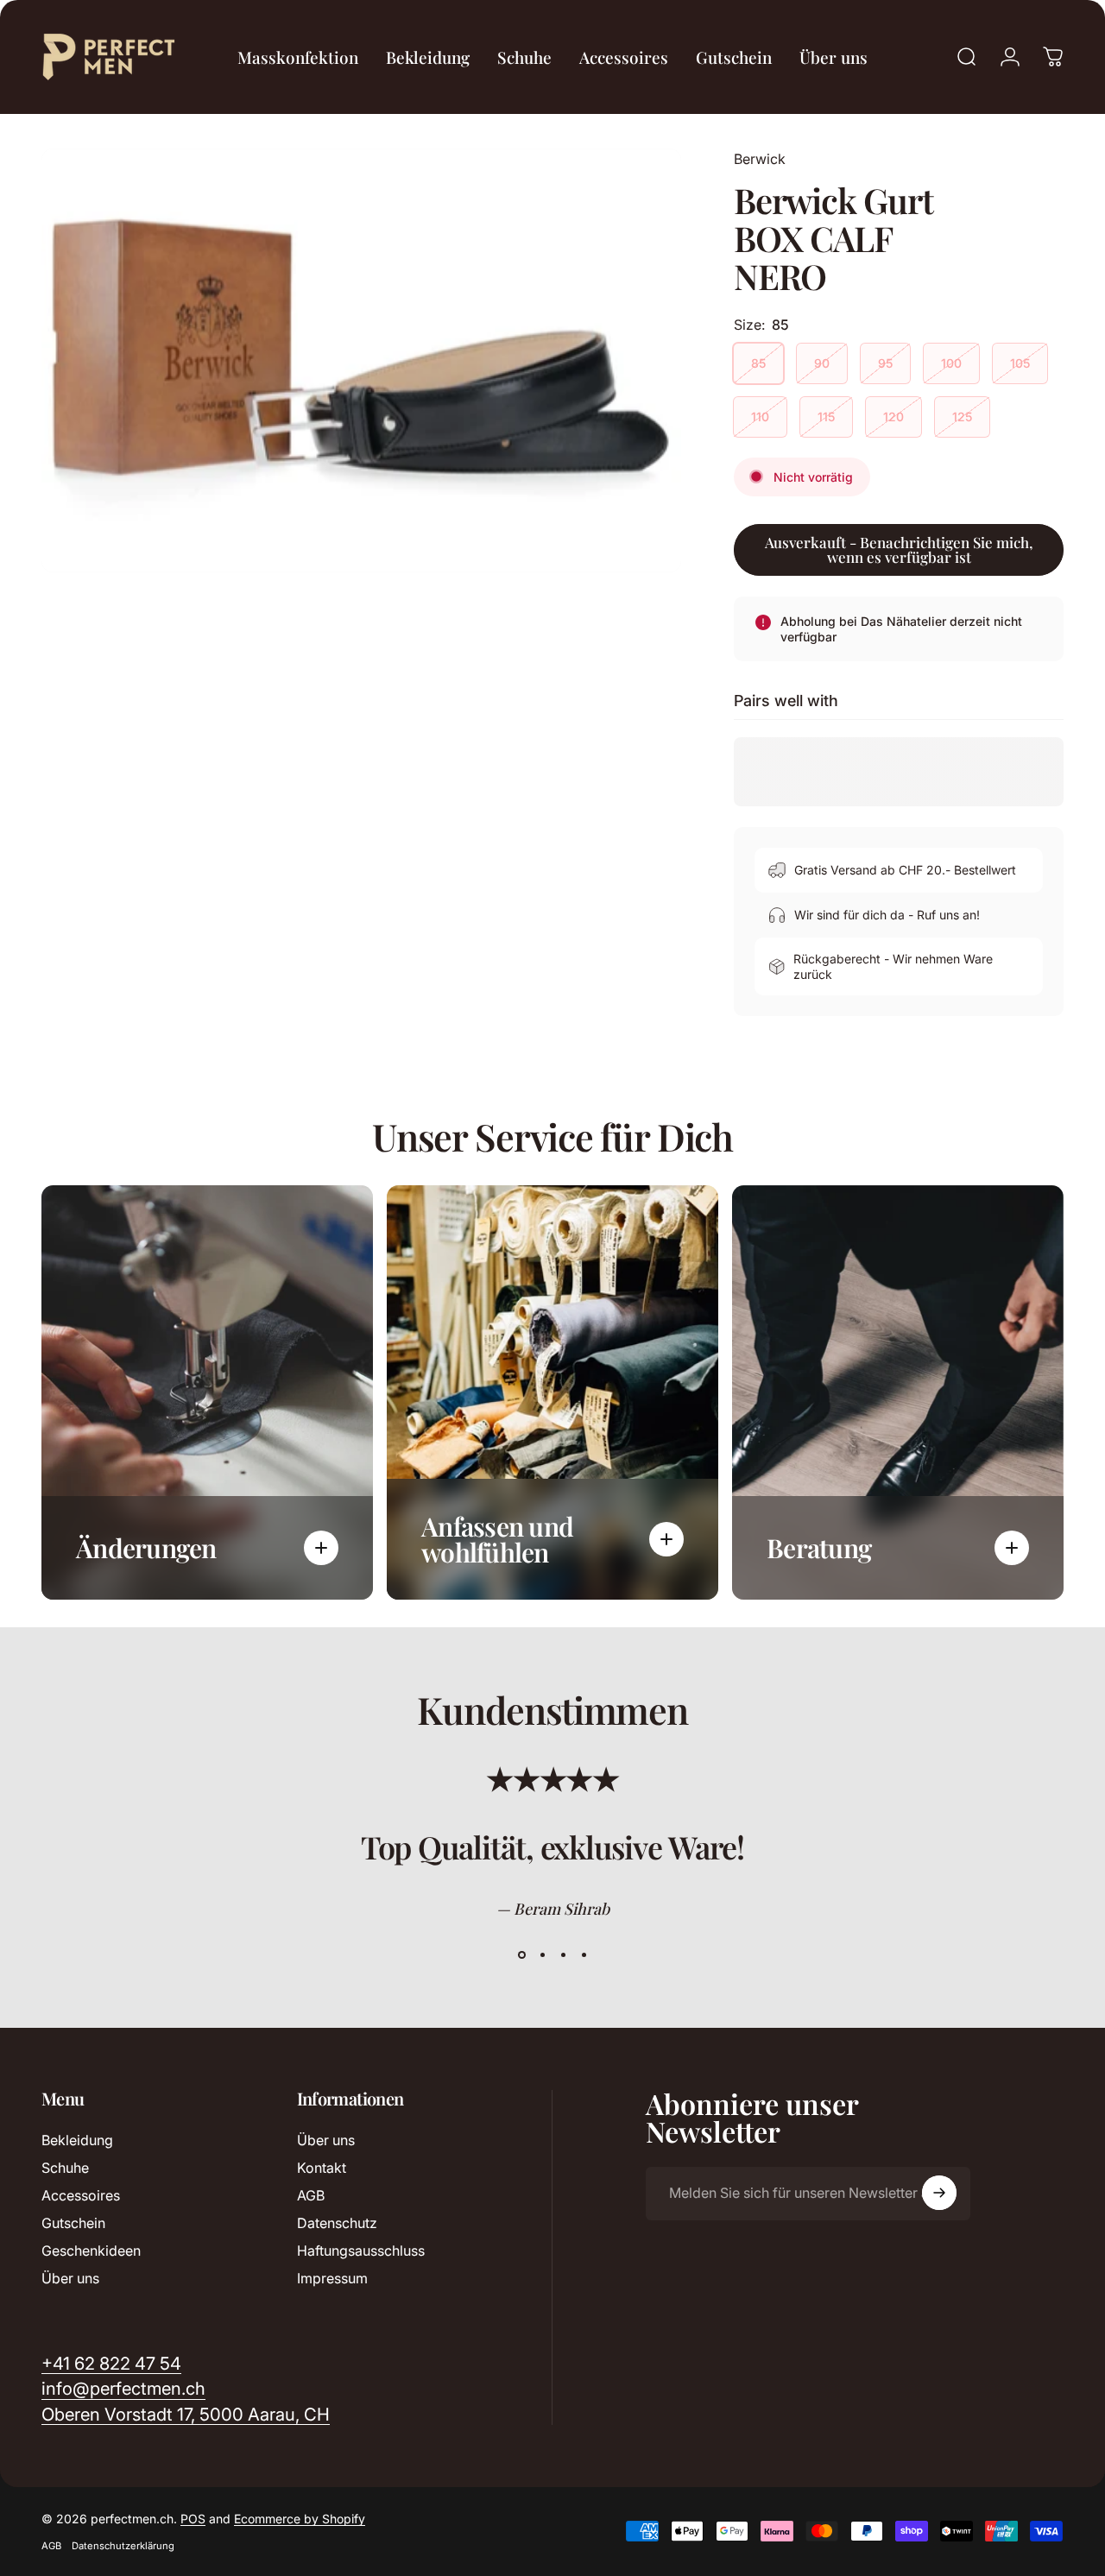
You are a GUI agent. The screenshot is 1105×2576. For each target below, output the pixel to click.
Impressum (332, 2278)
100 (951, 363)
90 (822, 363)
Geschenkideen (91, 2251)
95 (885, 363)
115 (826, 417)
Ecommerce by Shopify (300, 2519)
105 (1020, 363)
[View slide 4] (584, 1955)
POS (193, 2519)
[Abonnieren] (939, 2193)
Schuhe (65, 2168)
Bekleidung (77, 2140)
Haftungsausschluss (361, 2251)
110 (760, 417)
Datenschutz (337, 2223)
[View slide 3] (563, 1955)
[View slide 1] (521, 1955)
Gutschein (73, 2223)
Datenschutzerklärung (123, 2546)
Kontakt (322, 2168)
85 (758, 363)
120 (893, 417)
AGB (311, 2195)
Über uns (70, 2278)
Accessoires (81, 2195)
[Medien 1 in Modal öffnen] (361, 360)
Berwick (760, 159)
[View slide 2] (542, 1955)
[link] (186, 2414)
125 (962, 417)
